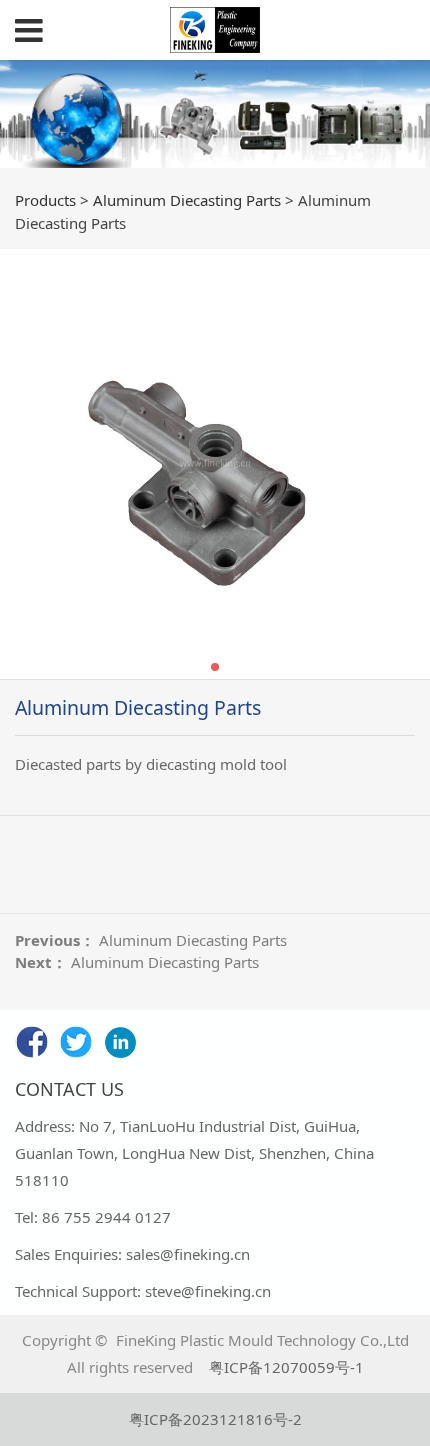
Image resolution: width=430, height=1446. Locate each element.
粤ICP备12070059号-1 (286, 1367)
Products (45, 200)
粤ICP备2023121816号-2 (215, 1419)
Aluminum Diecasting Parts (187, 200)
